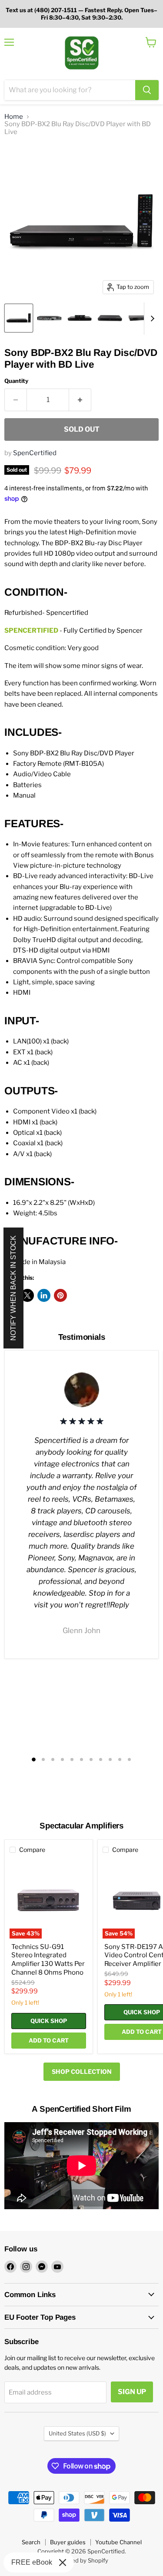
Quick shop (49, 2021)
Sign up (132, 2392)
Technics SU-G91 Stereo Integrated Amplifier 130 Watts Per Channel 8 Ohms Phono (48, 1960)
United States (77, 2433)
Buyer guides (68, 2542)
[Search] (147, 90)
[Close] (63, 2563)
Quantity (16, 381)
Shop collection (82, 2071)
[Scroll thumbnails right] (151, 319)
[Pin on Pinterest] (60, 1295)
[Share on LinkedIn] (44, 1295)
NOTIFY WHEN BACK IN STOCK (13, 1288)
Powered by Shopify (81, 2560)
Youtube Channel (118, 2542)
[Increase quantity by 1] (80, 400)
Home (14, 117)
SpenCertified (35, 453)
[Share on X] (27, 1295)
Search (31, 2542)
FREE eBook (32, 2562)
